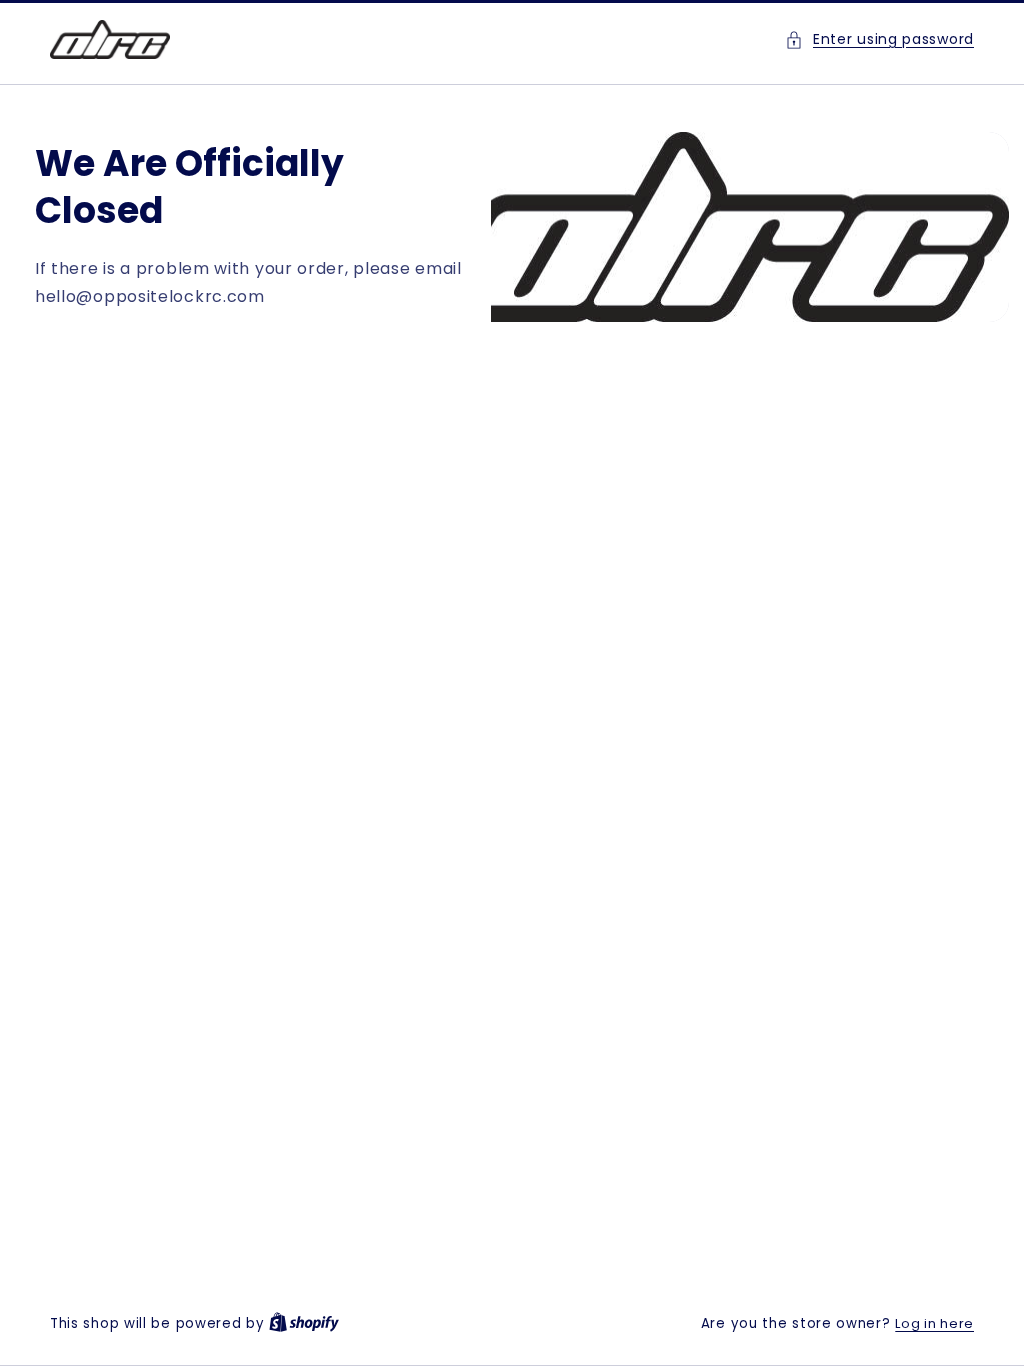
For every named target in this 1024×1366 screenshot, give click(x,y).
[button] (879, 39)
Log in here (934, 1323)
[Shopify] (304, 1323)
